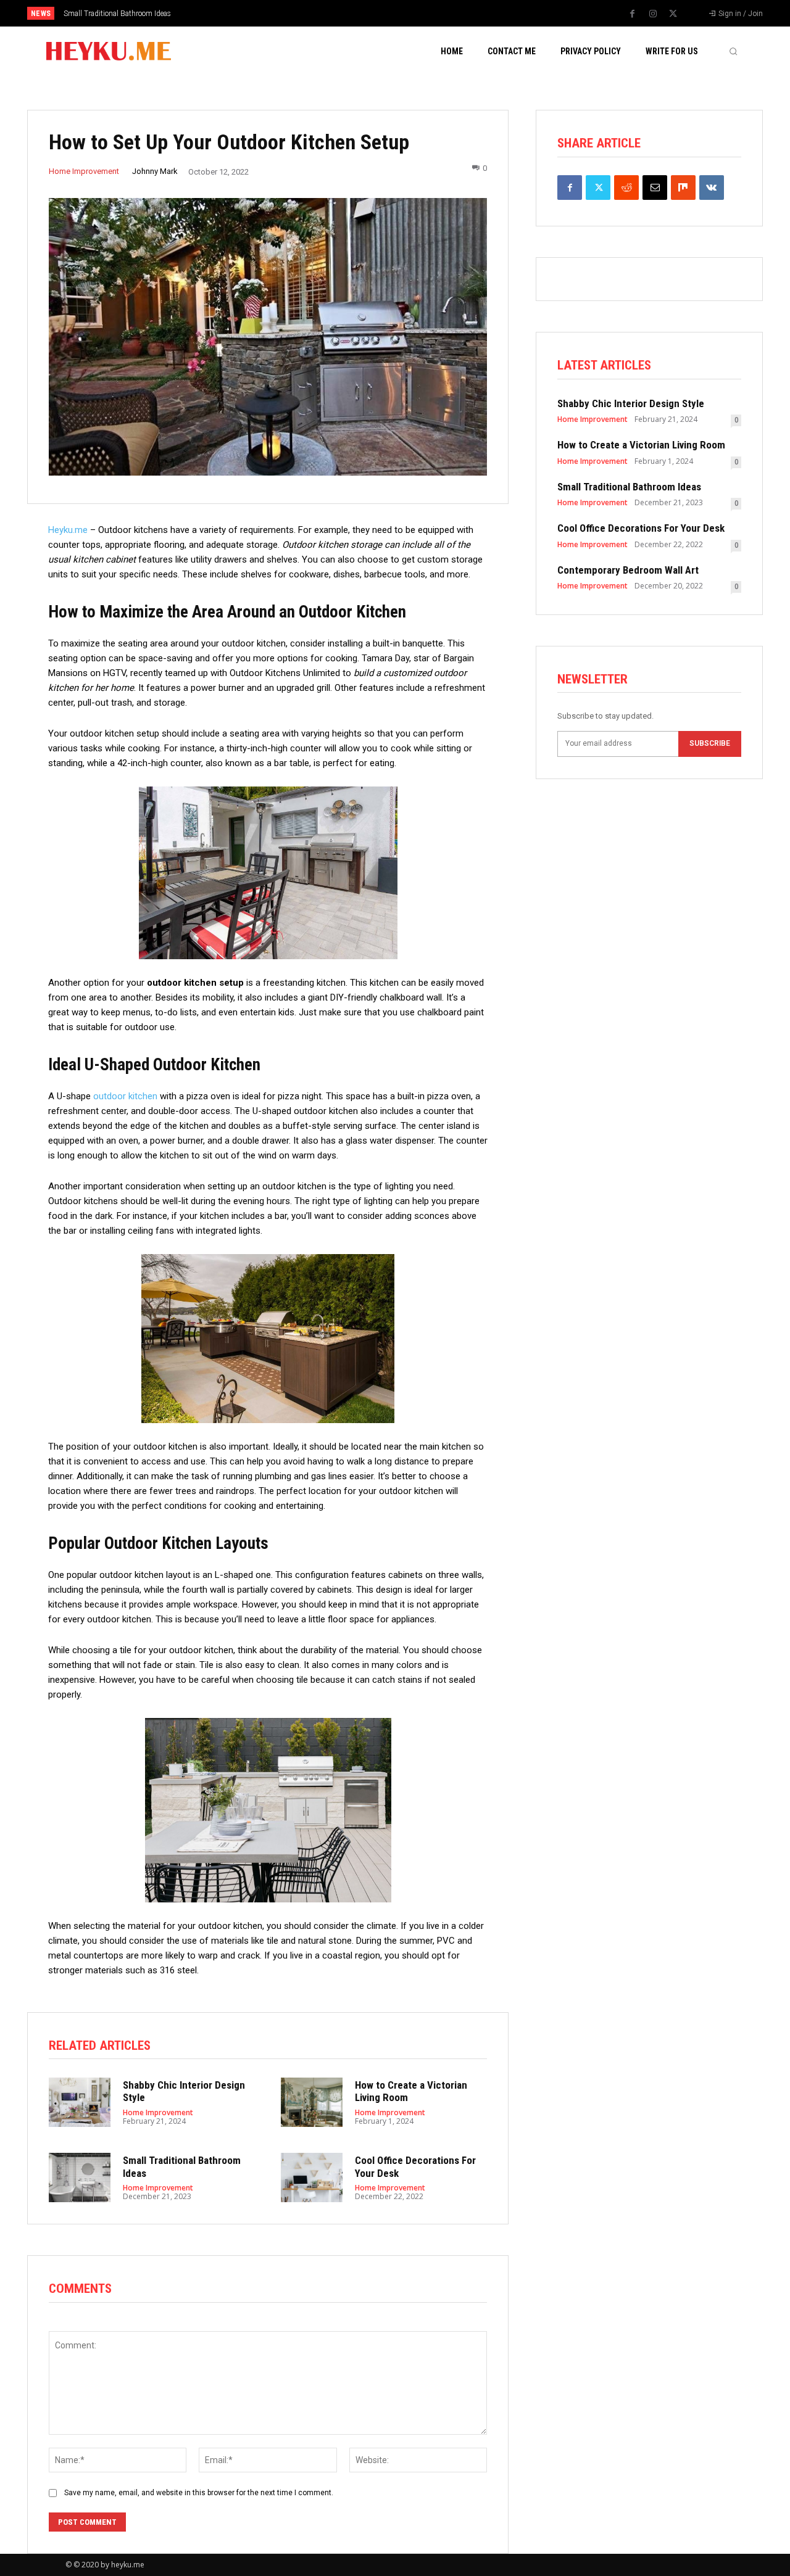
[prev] (416, 13)
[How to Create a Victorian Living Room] (312, 2102)
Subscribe (710, 743)
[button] (733, 51)
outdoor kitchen (125, 1096)
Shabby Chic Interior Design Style (631, 403)
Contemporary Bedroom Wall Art (628, 570)
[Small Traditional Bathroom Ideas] (80, 2178)
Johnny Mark (155, 171)
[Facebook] (633, 14)
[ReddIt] (626, 188)
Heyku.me (68, 530)
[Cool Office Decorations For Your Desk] (312, 2178)
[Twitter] (673, 14)
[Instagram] (653, 14)
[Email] (655, 188)
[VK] (712, 188)
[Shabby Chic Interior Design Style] (80, 2102)
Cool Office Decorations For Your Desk (127, 14)
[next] (436, 13)
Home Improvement (84, 171)
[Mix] (683, 188)
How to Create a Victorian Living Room (641, 445)
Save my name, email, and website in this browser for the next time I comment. (199, 2493)
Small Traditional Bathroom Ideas (629, 487)
